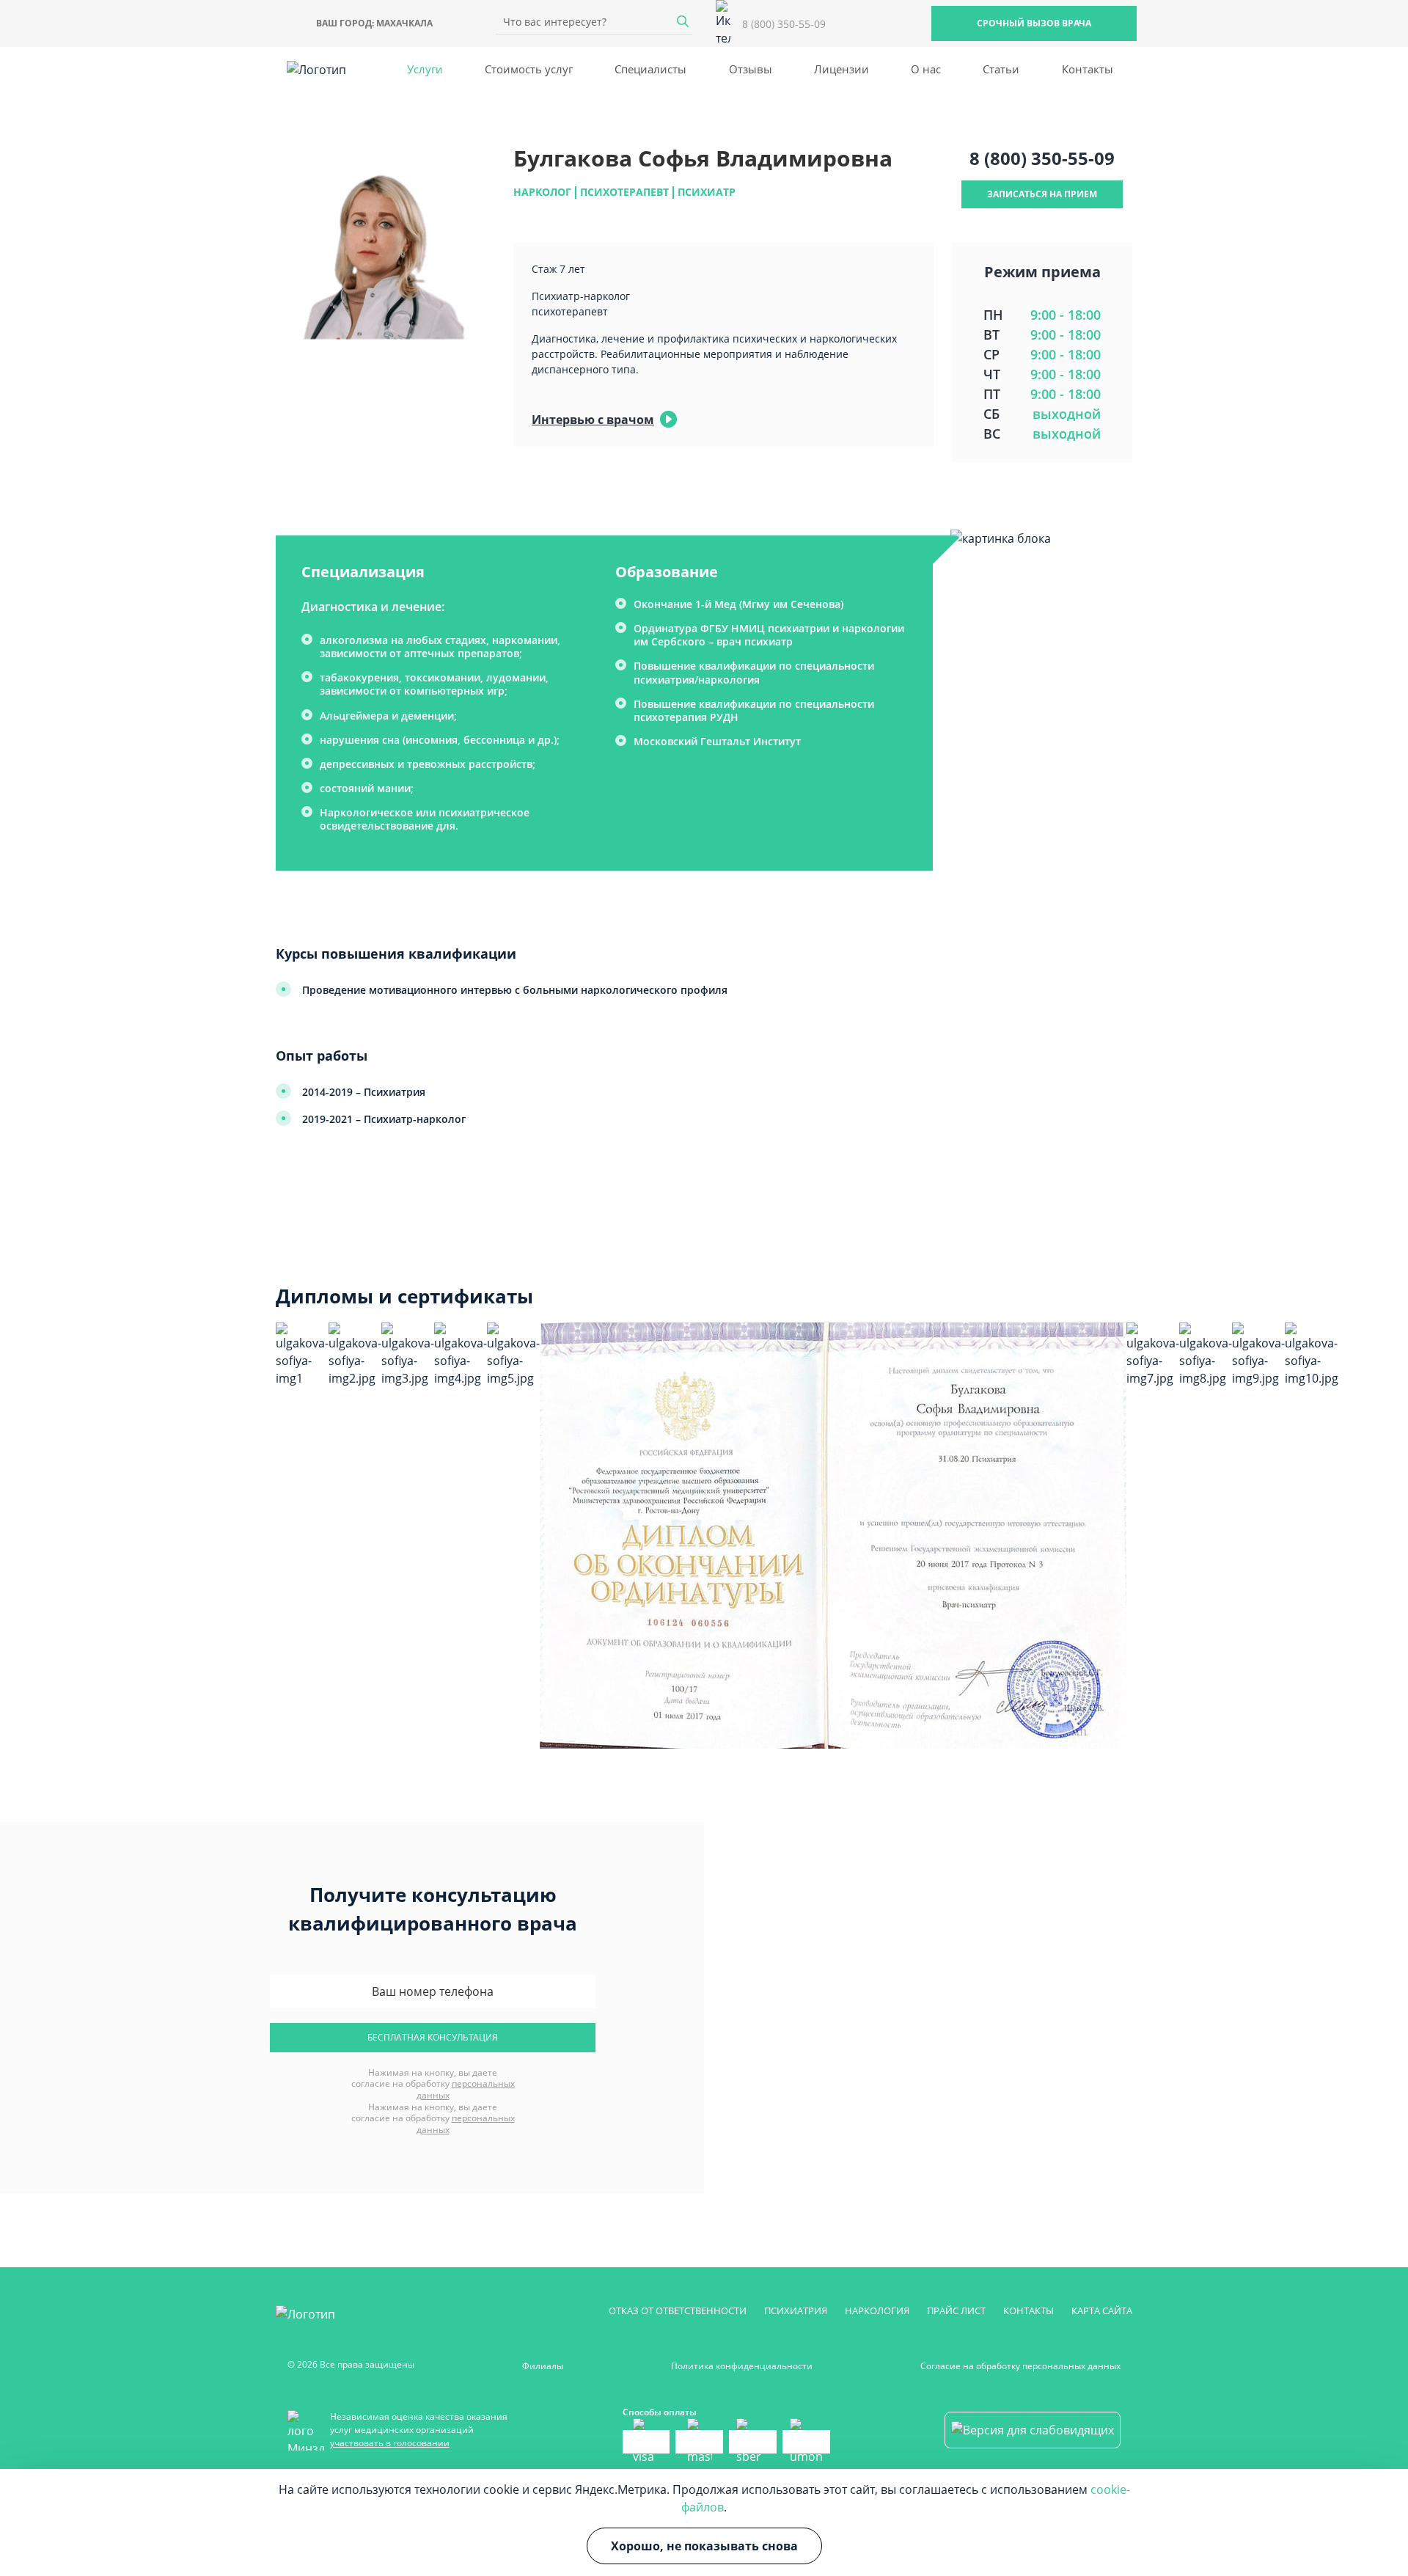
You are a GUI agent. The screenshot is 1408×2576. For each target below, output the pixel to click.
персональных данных (466, 2089)
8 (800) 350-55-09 (1042, 158)
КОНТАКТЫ (1028, 2310)
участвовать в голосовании (390, 2443)
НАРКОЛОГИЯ (877, 2310)
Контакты (1088, 69)
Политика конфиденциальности (742, 2366)
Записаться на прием (1042, 194)
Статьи (1001, 69)
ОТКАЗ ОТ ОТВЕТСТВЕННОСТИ (678, 2310)
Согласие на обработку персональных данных (1020, 2366)
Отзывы (751, 69)
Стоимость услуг (529, 69)
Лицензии (841, 69)
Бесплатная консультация (433, 2037)
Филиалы (543, 2366)
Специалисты (650, 69)
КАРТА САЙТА (1102, 2310)
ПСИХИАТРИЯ (796, 2310)
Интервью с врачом (593, 420)
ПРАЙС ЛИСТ (956, 2310)
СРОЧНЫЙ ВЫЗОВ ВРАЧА (1034, 23)
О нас (926, 69)
